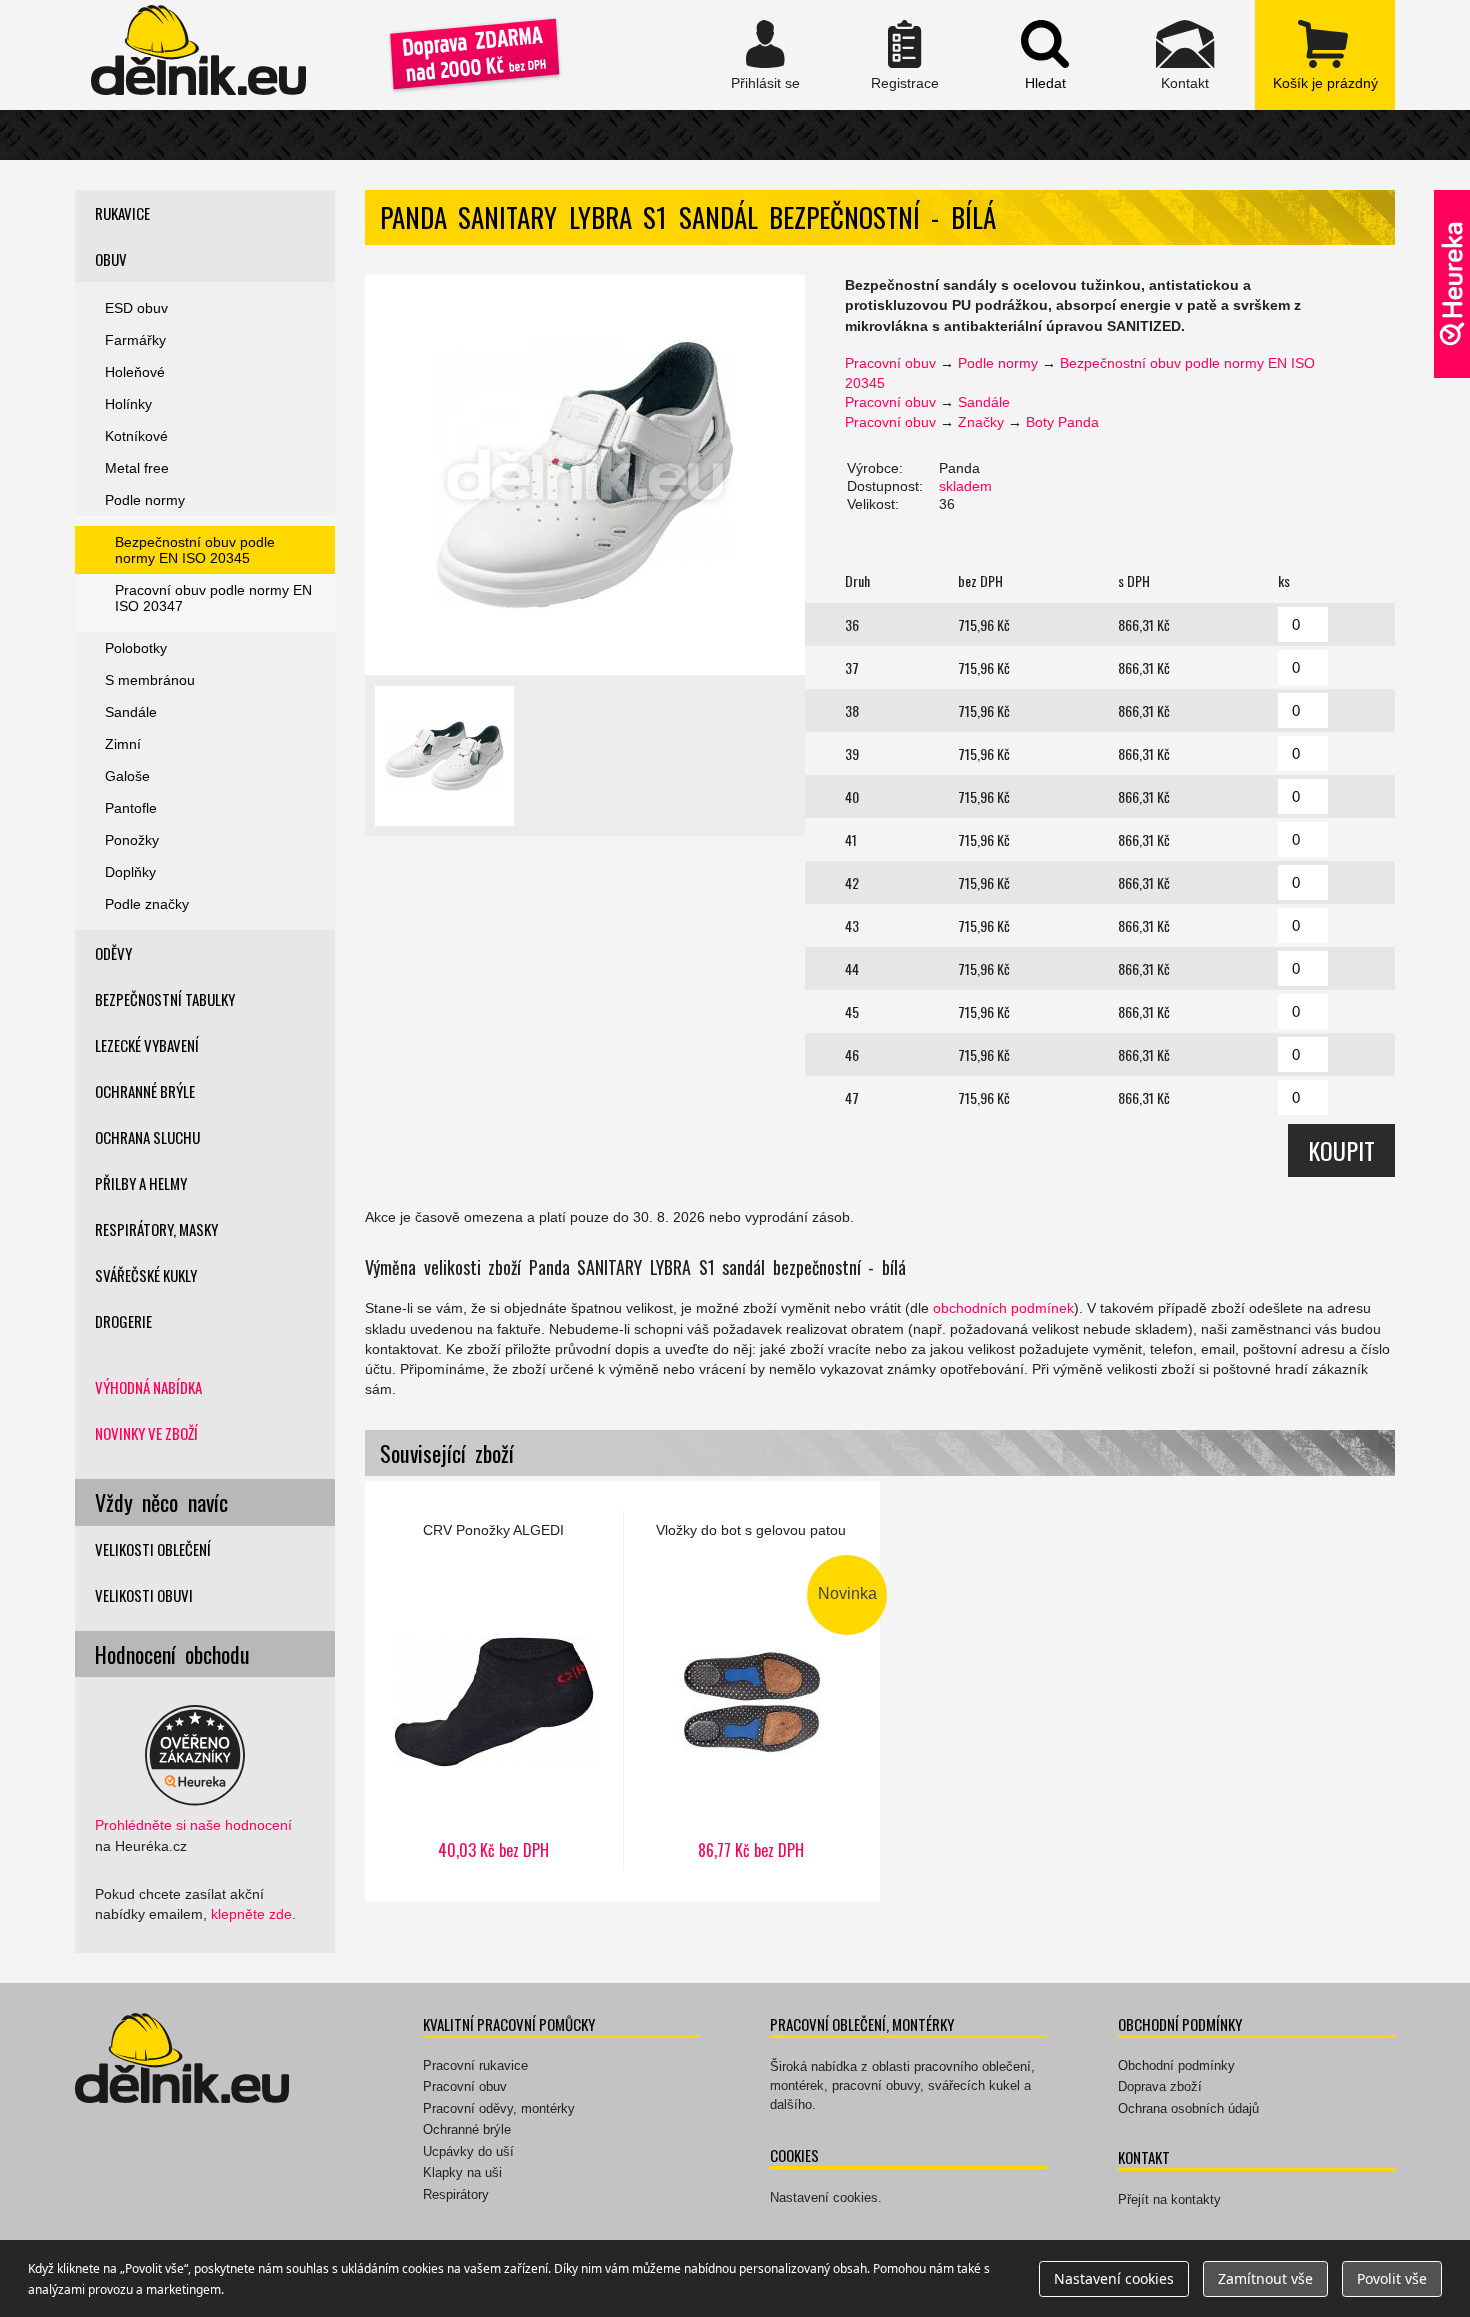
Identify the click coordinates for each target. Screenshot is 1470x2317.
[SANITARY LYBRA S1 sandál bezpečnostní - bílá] (585, 475)
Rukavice (122, 213)
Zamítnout (1265, 2278)
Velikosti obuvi (144, 1595)
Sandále (984, 402)
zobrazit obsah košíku (1325, 55)
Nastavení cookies (824, 2197)
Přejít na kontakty (1169, 2199)
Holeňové (135, 372)
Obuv (111, 259)
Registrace (905, 55)
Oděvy (113, 953)
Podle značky (147, 904)
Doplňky (130, 872)
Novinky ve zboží (146, 1433)
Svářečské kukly (146, 1275)
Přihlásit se (765, 55)
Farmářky (135, 340)
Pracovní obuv (890, 363)
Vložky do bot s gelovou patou (752, 1691)
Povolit (1392, 2278)
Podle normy (998, 363)
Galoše (127, 776)
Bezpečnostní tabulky (165, 999)
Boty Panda (1062, 422)
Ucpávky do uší (468, 2151)
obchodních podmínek (1003, 1308)
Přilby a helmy (141, 1183)
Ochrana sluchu (147, 1137)
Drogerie (123, 1321)
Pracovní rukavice (475, 2065)
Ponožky (132, 840)
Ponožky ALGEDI (494, 1691)
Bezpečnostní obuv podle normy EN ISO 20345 (195, 550)
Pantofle (131, 808)
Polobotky (136, 648)
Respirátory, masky (156, 1229)
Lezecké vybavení (147, 1045)
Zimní (123, 744)
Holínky (128, 404)
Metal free (137, 468)
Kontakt (1185, 55)
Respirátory (456, 2194)
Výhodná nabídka (148, 1387)
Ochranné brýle (145, 1091)
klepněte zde (251, 1914)
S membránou (150, 680)
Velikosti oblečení (153, 1549)
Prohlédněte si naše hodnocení (193, 1825)
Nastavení (1114, 2278)
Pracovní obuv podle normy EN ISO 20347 (213, 598)
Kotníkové (136, 436)
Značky (981, 422)
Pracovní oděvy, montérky (499, 2108)
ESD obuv (136, 308)
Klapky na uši (462, 2172)
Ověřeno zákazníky (1452, 284)
